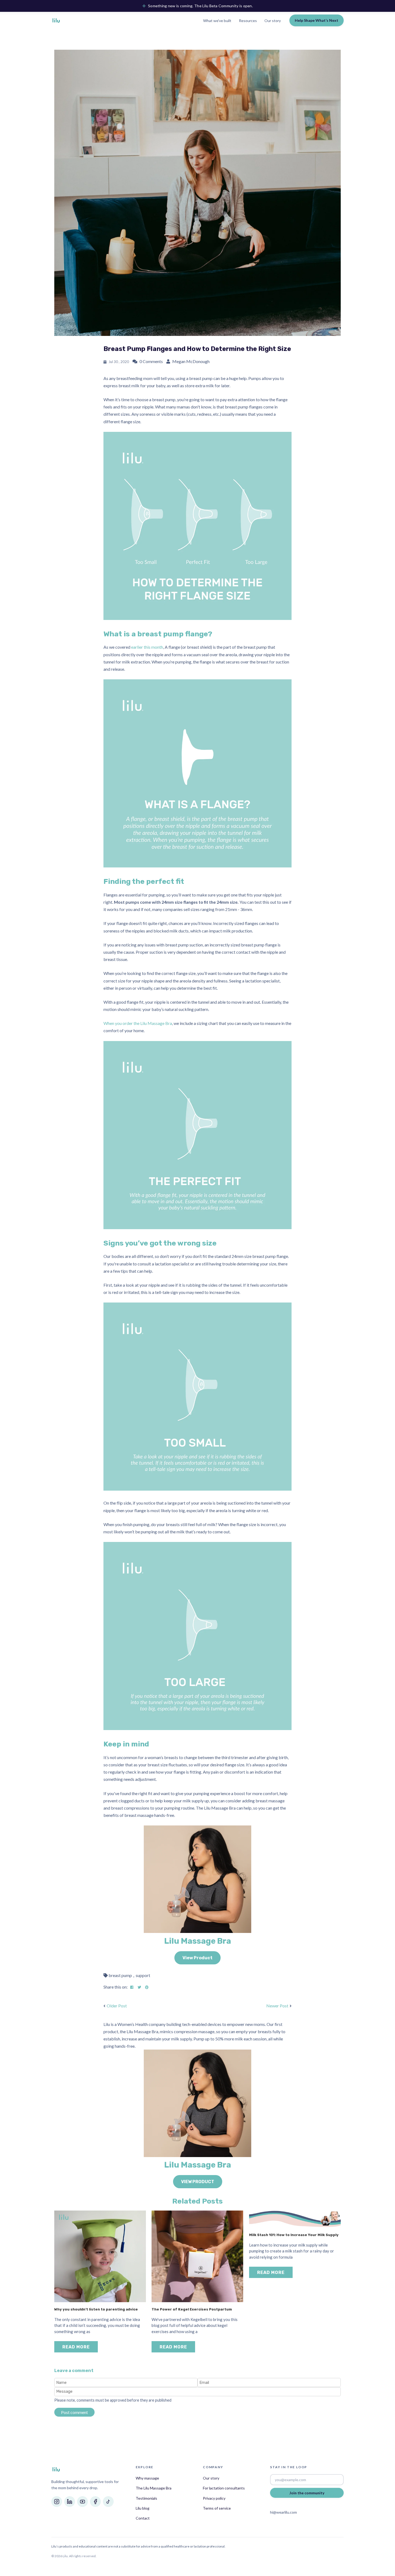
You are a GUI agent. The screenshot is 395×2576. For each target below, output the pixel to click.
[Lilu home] (56, 20)
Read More (76, 2347)
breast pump (120, 1975)
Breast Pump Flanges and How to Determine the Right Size (197, 349)
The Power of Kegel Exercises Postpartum (192, 2309)
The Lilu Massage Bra (154, 2488)
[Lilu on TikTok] (108, 2502)
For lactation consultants (224, 2488)
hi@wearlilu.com (283, 2512)
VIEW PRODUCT (198, 2182)
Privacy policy (214, 2498)
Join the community (307, 2493)
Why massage (147, 2478)
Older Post (117, 2006)
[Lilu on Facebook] (95, 2502)
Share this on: (116, 1987)
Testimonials (146, 2498)
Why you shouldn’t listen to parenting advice (96, 2309)
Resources (248, 21)
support (143, 1975)
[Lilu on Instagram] (57, 2502)
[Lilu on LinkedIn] (70, 2502)
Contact (143, 2518)
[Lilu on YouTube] (82, 2502)
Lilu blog (143, 2508)
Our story (273, 21)
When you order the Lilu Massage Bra (138, 1023)
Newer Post (277, 2006)
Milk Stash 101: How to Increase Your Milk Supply (294, 2235)
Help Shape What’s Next (317, 20)
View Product (198, 1958)
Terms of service (217, 2508)
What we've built (217, 21)
